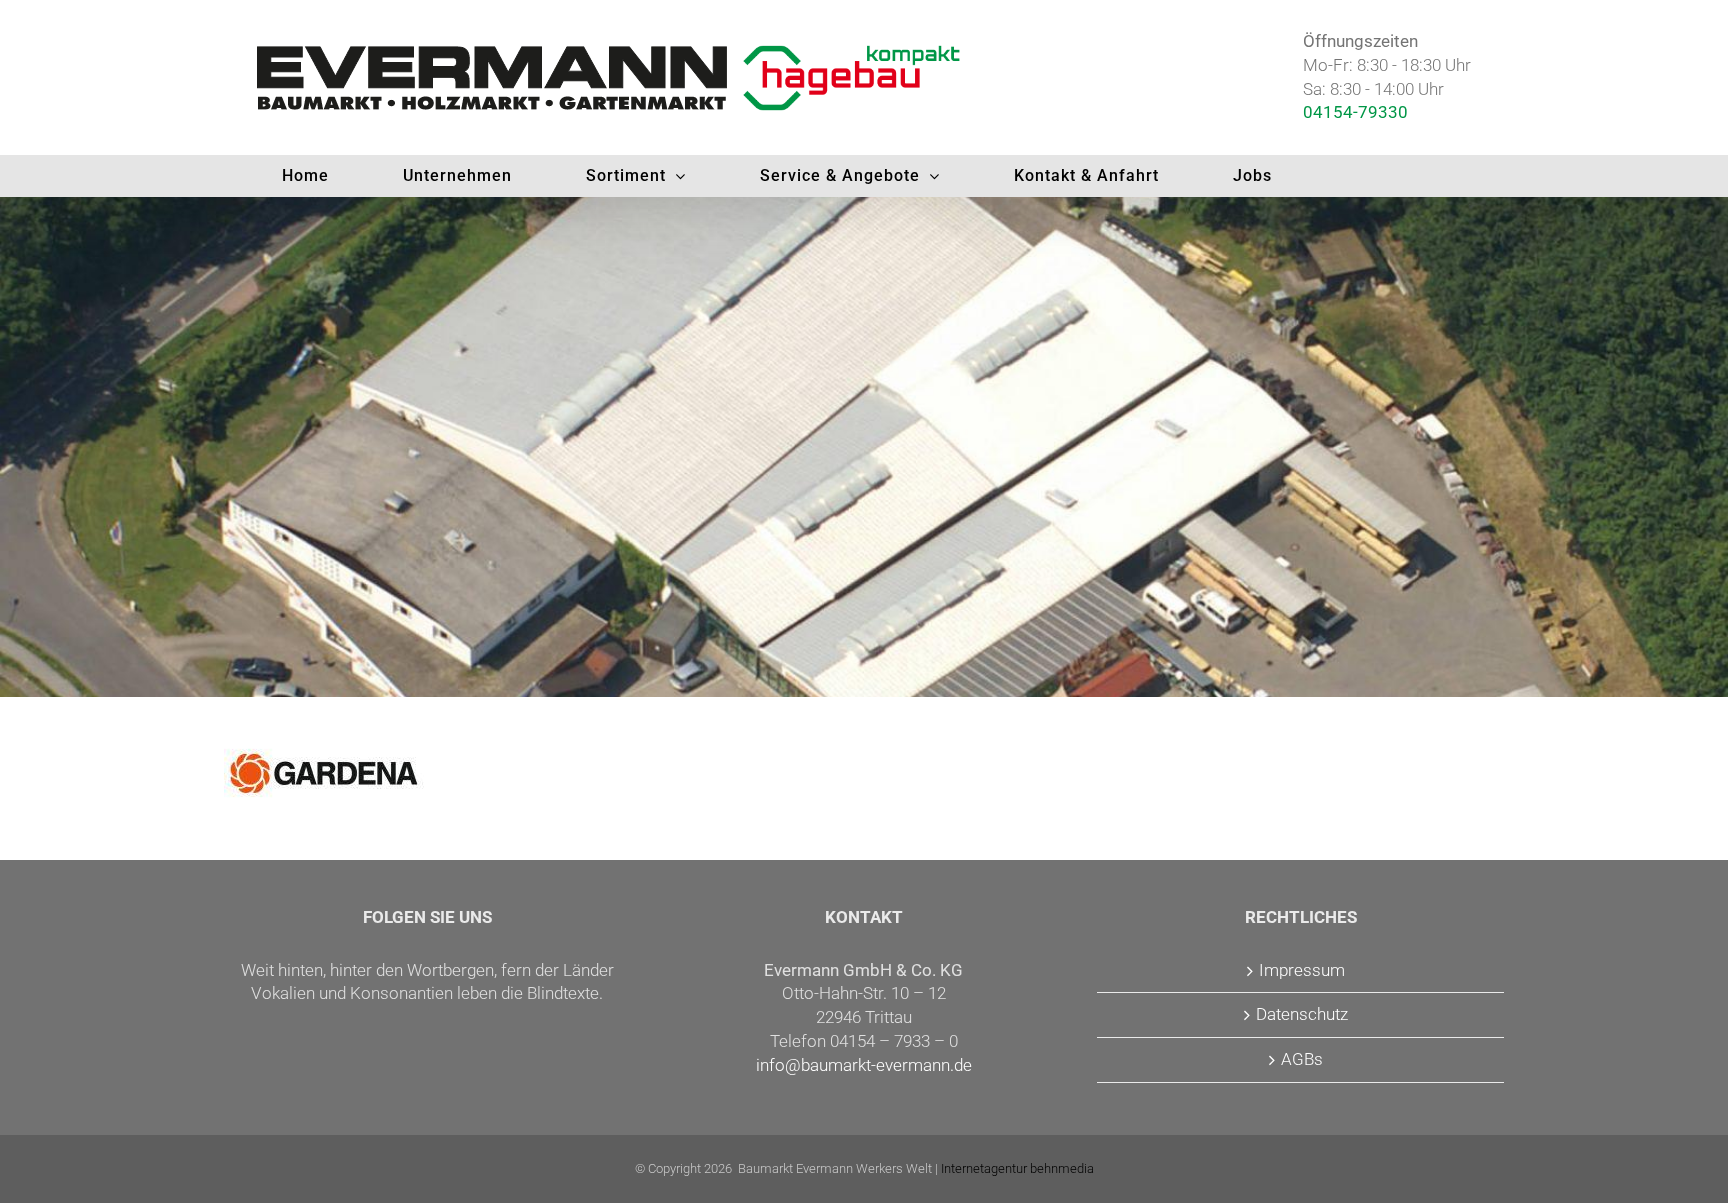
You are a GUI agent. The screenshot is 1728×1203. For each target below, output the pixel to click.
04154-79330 (1355, 112)
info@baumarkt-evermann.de (864, 1065)
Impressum (1302, 970)
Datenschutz (1302, 1014)
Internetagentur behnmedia (1017, 1168)
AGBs (1302, 1059)
